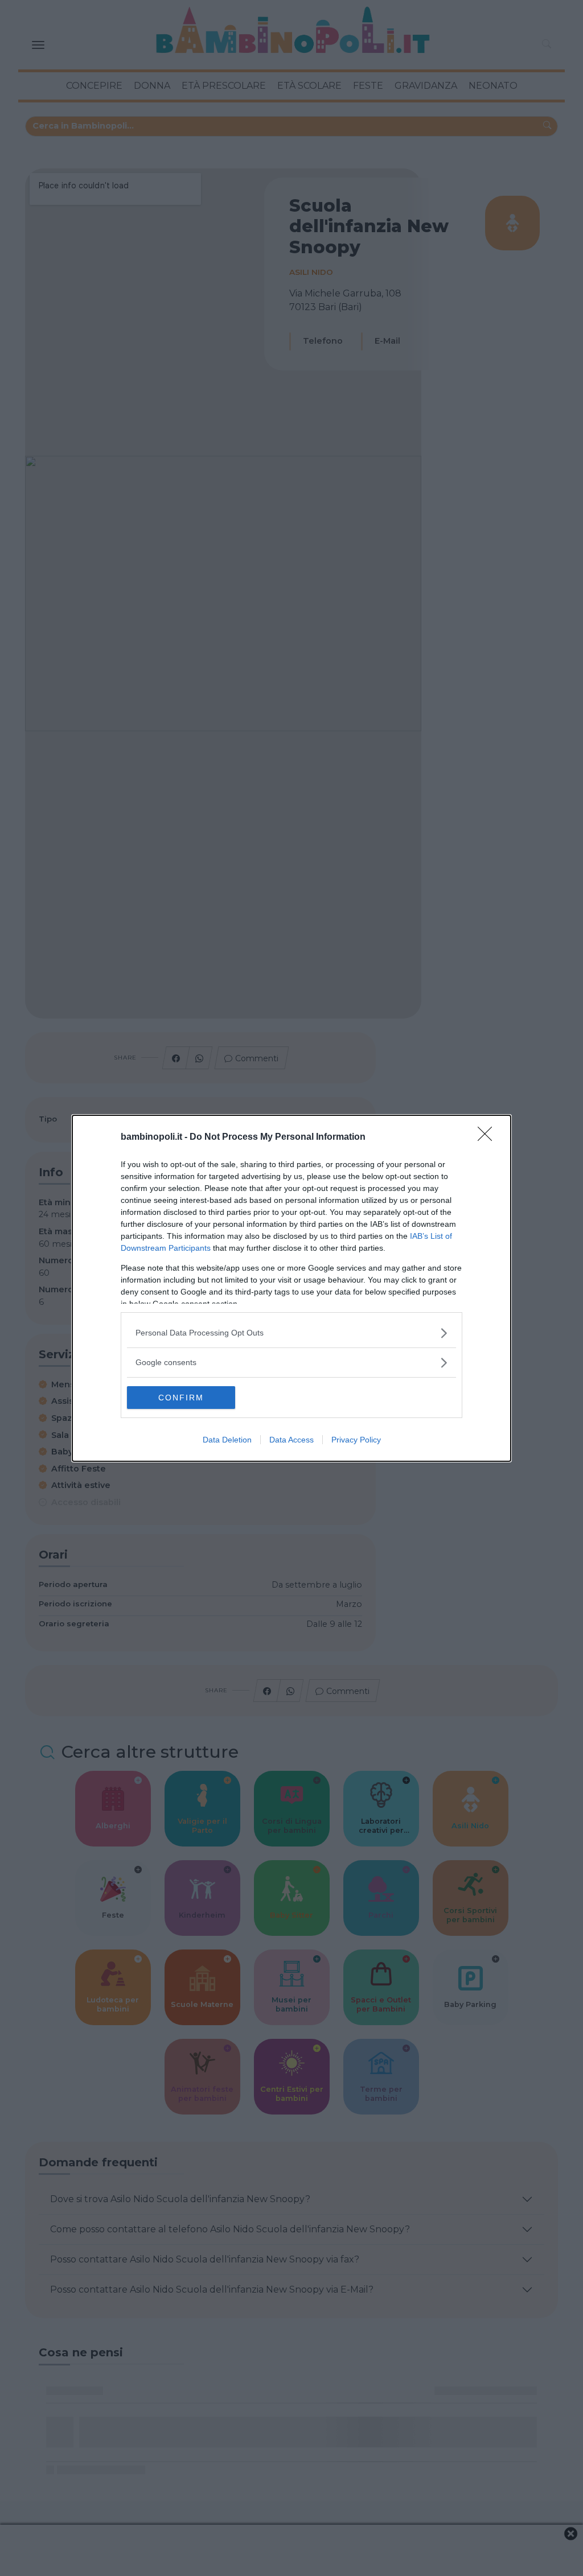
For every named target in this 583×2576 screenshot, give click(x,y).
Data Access (291, 1440)
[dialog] (291, 1288)
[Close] (488, 1137)
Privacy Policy (356, 1440)
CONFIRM (181, 1398)
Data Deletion (227, 1440)
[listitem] (291, 1333)
